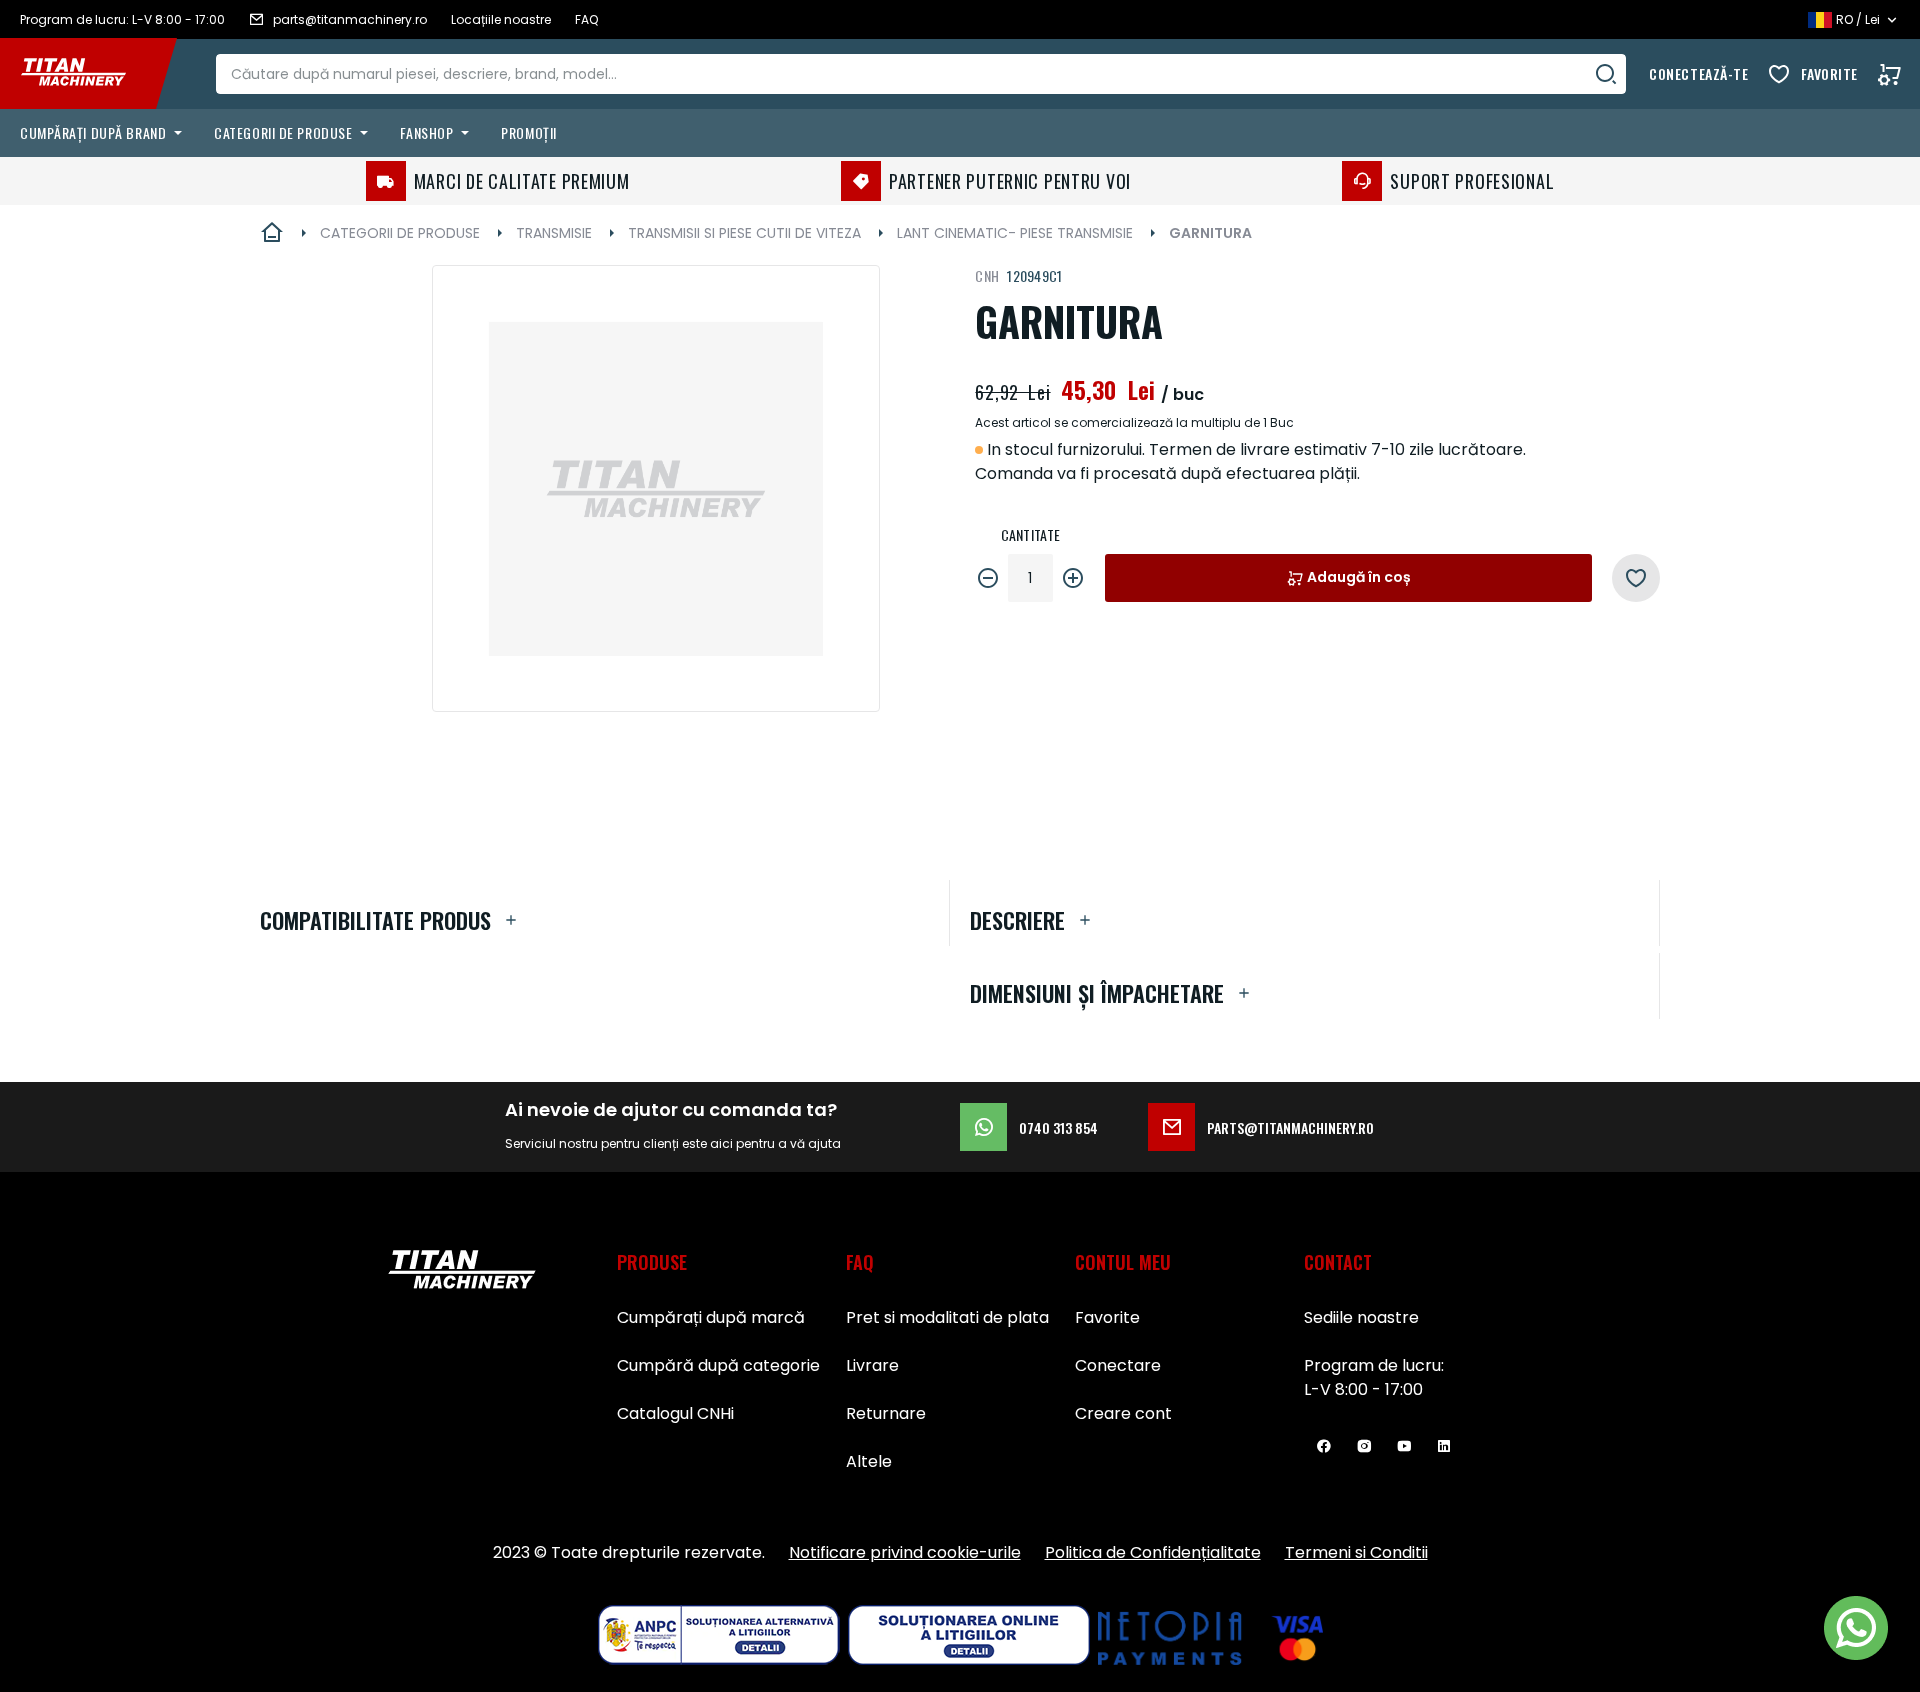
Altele (869, 1461)
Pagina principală (272, 233)
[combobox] (921, 74)
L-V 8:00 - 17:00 (1363, 1389)
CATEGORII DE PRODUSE (400, 233)
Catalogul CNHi (675, 1413)
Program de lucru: (1374, 1365)
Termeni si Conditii (1356, 1552)
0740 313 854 (1058, 1127)
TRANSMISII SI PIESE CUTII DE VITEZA (744, 233)
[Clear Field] (1606, 74)
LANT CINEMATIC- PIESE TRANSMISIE (1015, 233)
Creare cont (1123, 1413)
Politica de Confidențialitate (1153, 1552)
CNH (987, 275)
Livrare (872, 1365)
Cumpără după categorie (718, 1365)
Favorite (1829, 73)
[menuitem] (105, 133)
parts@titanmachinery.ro (1290, 1127)
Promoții (528, 132)
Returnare (886, 1413)
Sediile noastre (1361, 1317)
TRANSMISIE (554, 233)
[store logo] (88, 74)
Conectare (1118, 1365)
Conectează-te (1698, 73)
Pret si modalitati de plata (947, 1317)
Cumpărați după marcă (711, 1317)
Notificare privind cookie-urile (905, 1552)
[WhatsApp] (1856, 1628)
